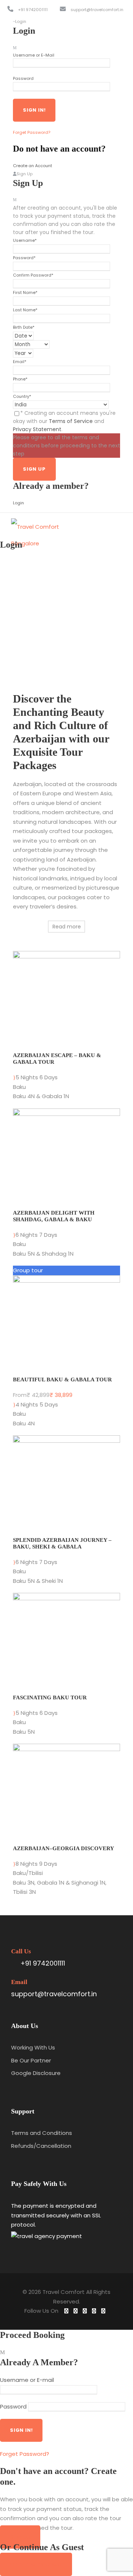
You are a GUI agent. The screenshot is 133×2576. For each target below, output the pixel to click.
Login (18, 503)
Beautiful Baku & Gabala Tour (62, 1380)
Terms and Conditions (42, 2133)
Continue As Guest (36, 2564)
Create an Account (33, 166)
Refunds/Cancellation (41, 2146)
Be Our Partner (31, 2060)
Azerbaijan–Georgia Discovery (64, 1848)
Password (23, 78)
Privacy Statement (37, 429)
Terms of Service (71, 421)
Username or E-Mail (34, 55)
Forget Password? (32, 132)
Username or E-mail (27, 2380)
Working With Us (33, 2047)
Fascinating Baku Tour (50, 1697)
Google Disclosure (36, 2073)
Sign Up (20, 2537)
